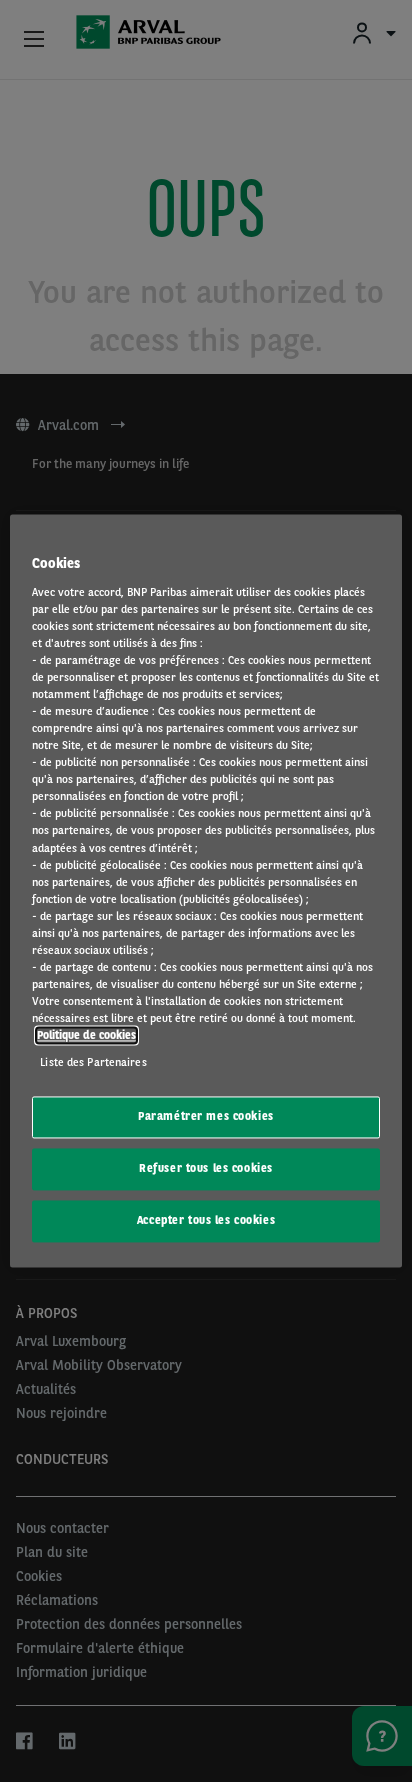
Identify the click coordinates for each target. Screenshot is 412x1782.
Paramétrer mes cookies (206, 1117)
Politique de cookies (86, 1036)
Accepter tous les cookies (206, 1221)
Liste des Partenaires (93, 1063)
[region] (205, 890)
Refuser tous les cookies (206, 1169)
